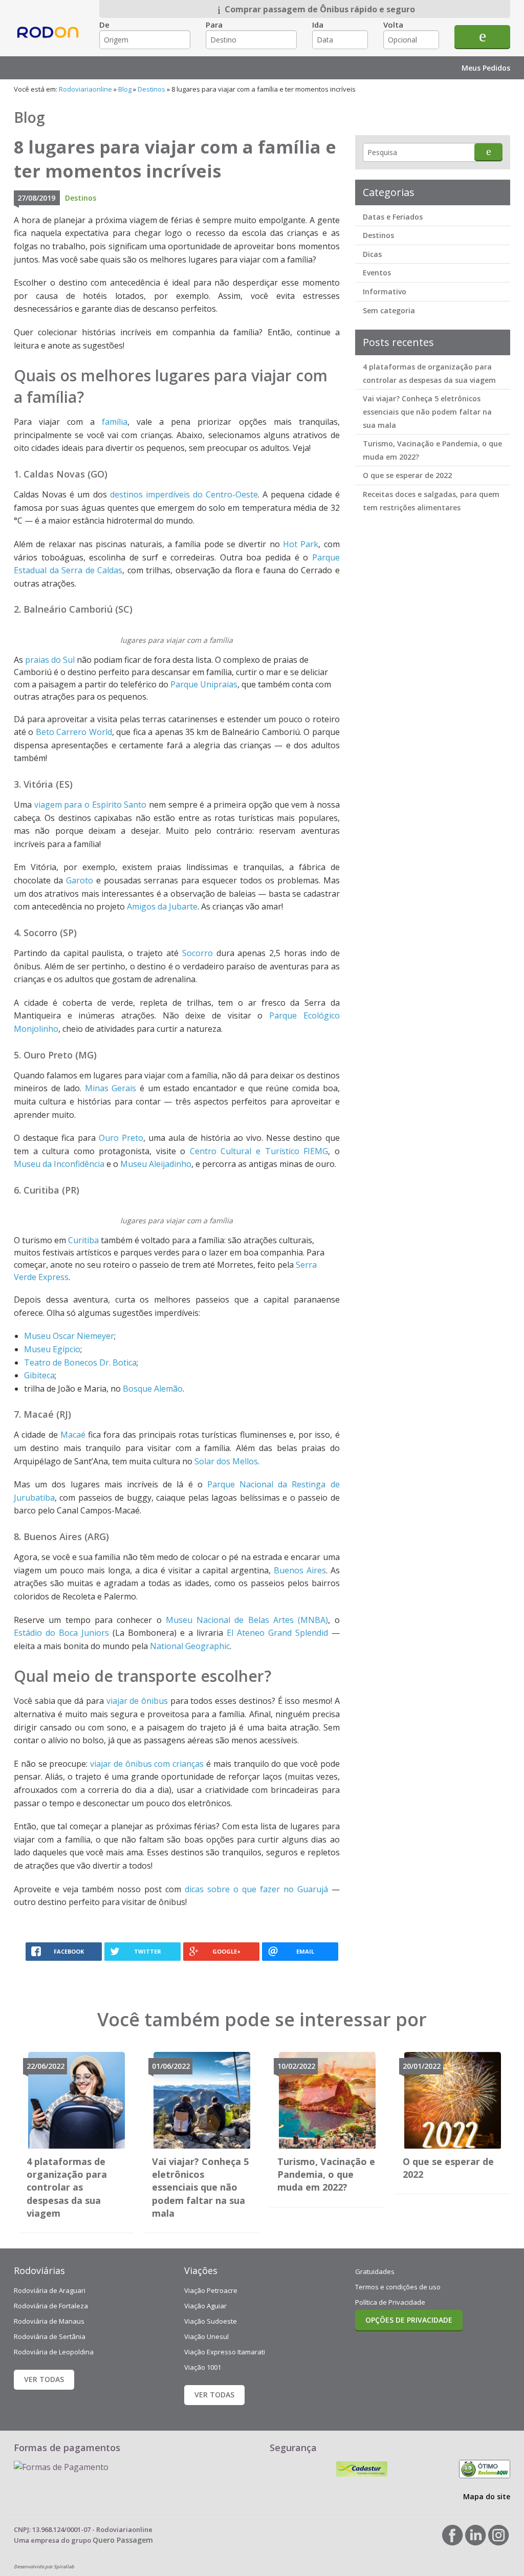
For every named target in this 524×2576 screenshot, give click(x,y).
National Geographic (190, 1646)
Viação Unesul (206, 2336)
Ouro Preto (121, 1138)
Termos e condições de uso (398, 2287)
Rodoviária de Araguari (50, 2290)
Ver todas (44, 2379)
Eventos (377, 273)
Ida (318, 25)
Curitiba (83, 1240)
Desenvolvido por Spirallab (44, 2567)
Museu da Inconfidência (59, 1164)
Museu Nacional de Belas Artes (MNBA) (247, 1620)
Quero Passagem (123, 2540)
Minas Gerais (111, 1088)
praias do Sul (50, 660)
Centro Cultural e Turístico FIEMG (259, 1151)
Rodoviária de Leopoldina (54, 2352)
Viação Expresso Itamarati (225, 2352)
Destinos (151, 89)
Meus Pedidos (486, 68)
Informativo (385, 291)
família (115, 422)
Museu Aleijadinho (156, 1164)
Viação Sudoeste (211, 2321)
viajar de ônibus (137, 1701)
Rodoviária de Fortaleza (51, 2306)
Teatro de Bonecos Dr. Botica (80, 1362)
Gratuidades (375, 2271)
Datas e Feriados (393, 217)
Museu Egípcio (52, 1349)
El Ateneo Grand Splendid (277, 1633)
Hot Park (301, 544)
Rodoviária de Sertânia (50, 2336)
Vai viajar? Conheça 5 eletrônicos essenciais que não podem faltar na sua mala (427, 412)
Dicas (372, 254)
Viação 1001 (203, 2367)
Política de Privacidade (390, 2302)
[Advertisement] (432, 680)
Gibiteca (39, 1375)
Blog (125, 89)
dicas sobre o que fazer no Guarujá (256, 1889)
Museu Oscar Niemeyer (69, 1336)
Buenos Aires (300, 1570)
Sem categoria (389, 310)
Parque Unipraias (204, 684)
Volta (393, 25)
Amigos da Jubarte (162, 906)
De (104, 25)
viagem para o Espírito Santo (91, 805)
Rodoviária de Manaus (49, 2321)
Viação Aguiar (205, 2306)
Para (214, 25)
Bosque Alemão (153, 1389)
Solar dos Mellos (226, 1461)
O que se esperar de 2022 (407, 475)
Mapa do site (487, 2496)
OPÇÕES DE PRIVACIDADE (409, 2320)
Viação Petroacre (211, 2290)
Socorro (198, 953)
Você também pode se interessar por (262, 2019)
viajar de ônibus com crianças (147, 1764)
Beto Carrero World (74, 732)
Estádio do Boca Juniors (61, 1633)
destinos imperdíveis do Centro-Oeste (184, 494)
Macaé (73, 1435)
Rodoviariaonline (49, 41)
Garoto (80, 880)
